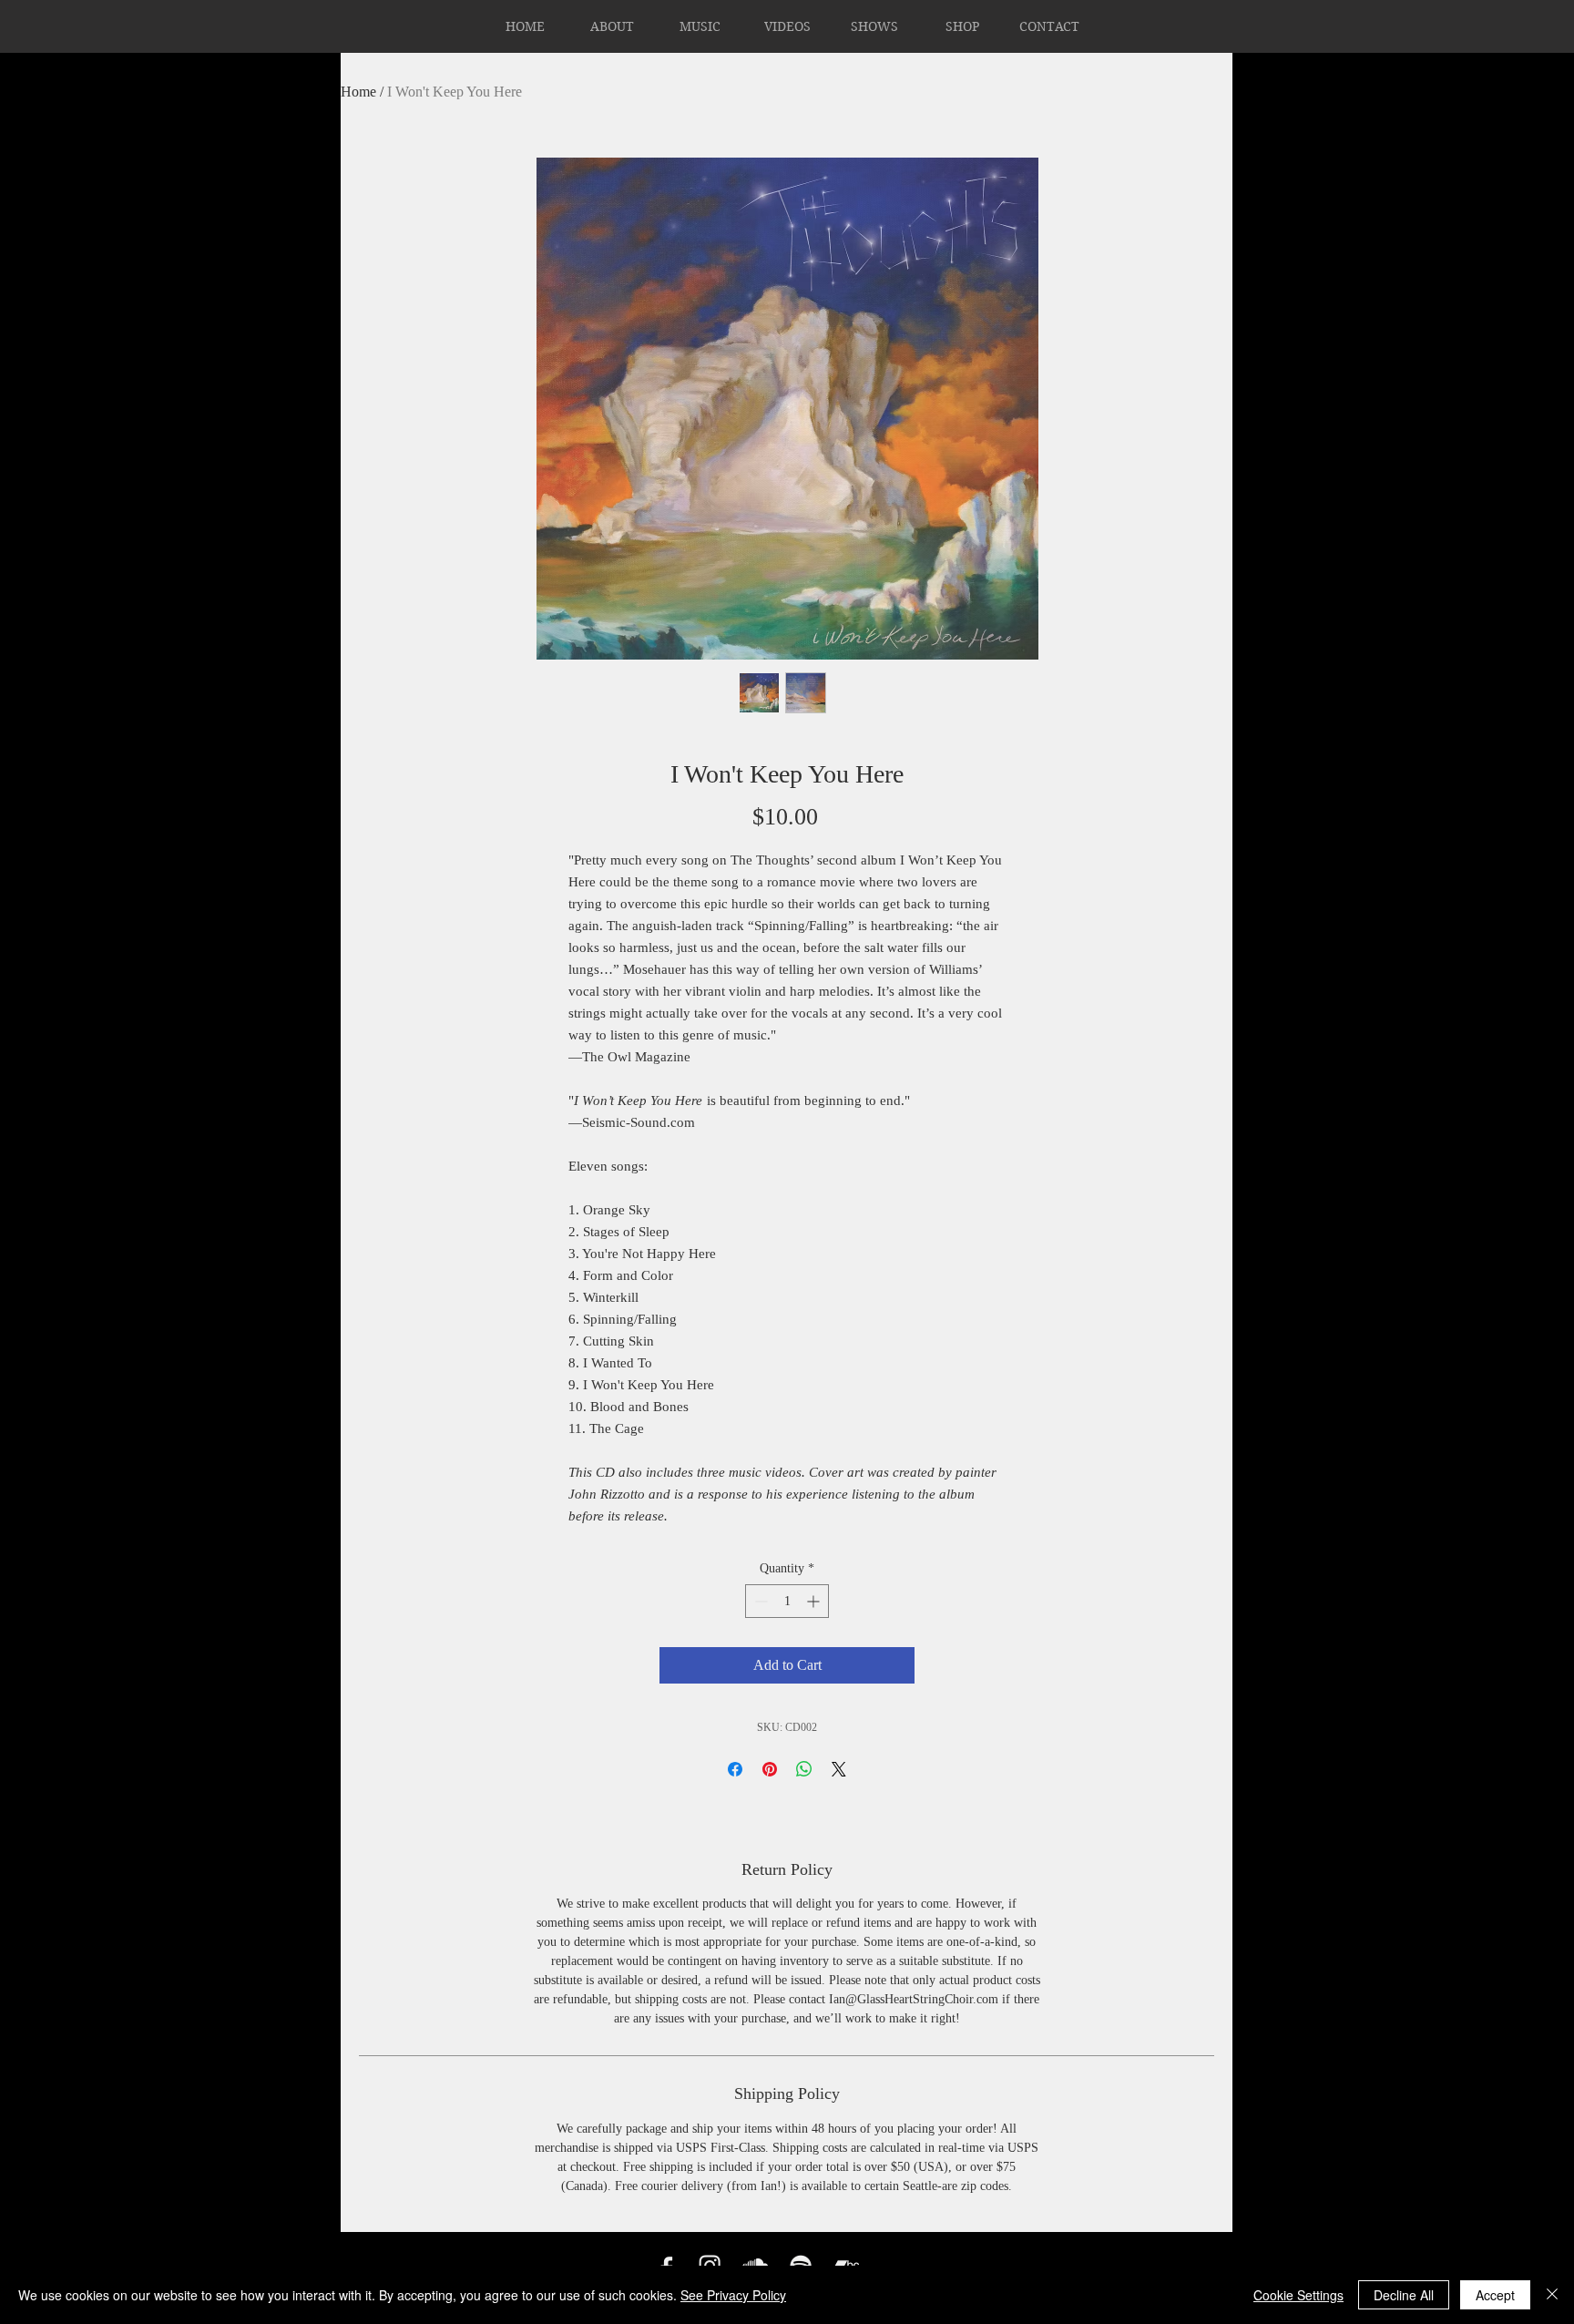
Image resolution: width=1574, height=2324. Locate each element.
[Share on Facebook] (735, 1769)
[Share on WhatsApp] (804, 1769)
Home (358, 92)
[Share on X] (839, 1769)
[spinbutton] (787, 1601)
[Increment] (815, 1601)
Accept (1495, 2295)
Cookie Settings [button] (1298, 2295)
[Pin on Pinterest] (770, 1769)
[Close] (1552, 2295)
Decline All (1404, 2295)
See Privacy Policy (733, 2295)
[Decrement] (759, 1601)
